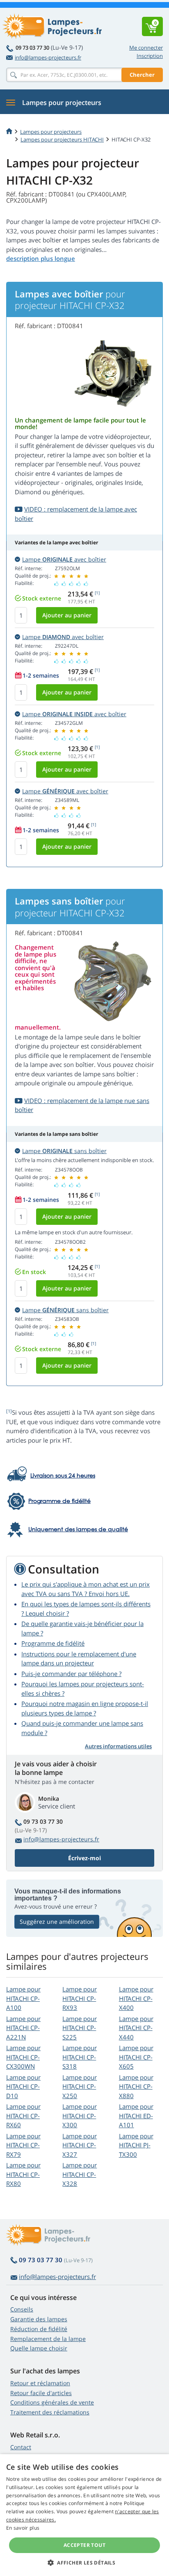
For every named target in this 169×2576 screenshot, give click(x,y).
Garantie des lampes (39, 2319)
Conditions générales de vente (52, 2402)
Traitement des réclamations (50, 2412)
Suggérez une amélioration (57, 1922)
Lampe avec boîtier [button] (64, 559)
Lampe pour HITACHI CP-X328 (80, 2174)
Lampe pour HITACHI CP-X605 (136, 2057)
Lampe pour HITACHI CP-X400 (136, 1998)
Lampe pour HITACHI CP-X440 (136, 2028)
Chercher (142, 75)
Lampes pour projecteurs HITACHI (62, 139)
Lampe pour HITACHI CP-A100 (23, 1998)
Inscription (150, 56)
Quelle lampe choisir (39, 2348)
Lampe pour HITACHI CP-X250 (80, 2086)
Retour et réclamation (40, 2383)
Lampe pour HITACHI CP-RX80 (23, 2174)
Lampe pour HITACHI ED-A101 (136, 2116)
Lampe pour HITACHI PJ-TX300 (136, 2145)
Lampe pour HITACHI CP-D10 (23, 2086)
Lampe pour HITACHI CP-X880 (136, 2086)
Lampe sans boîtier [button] (64, 1151)
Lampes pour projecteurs (51, 132)
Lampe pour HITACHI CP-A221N (23, 2028)
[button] (84, 2562)
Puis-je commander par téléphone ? (71, 1674)
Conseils (22, 2309)
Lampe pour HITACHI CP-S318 (80, 2057)
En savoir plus (23, 2528)
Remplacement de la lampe (48, 2339)
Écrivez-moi (84, 1858)
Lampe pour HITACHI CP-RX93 (80, 1998)
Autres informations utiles (118, 1746)
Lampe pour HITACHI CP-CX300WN (23, 2057)
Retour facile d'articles (41, 2393)
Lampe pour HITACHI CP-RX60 (23, 2116)
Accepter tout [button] (84, 2545)
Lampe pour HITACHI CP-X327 (80, 2145)
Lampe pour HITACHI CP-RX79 (23, 2145)
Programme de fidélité (53, 1643)
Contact (21, 2447)
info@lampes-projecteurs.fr (48, 57)
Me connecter (146, 48)
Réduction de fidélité (39, 2329)
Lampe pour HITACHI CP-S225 (80, 2028)
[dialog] (84, 2515)
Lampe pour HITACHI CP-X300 (80, 2116)
